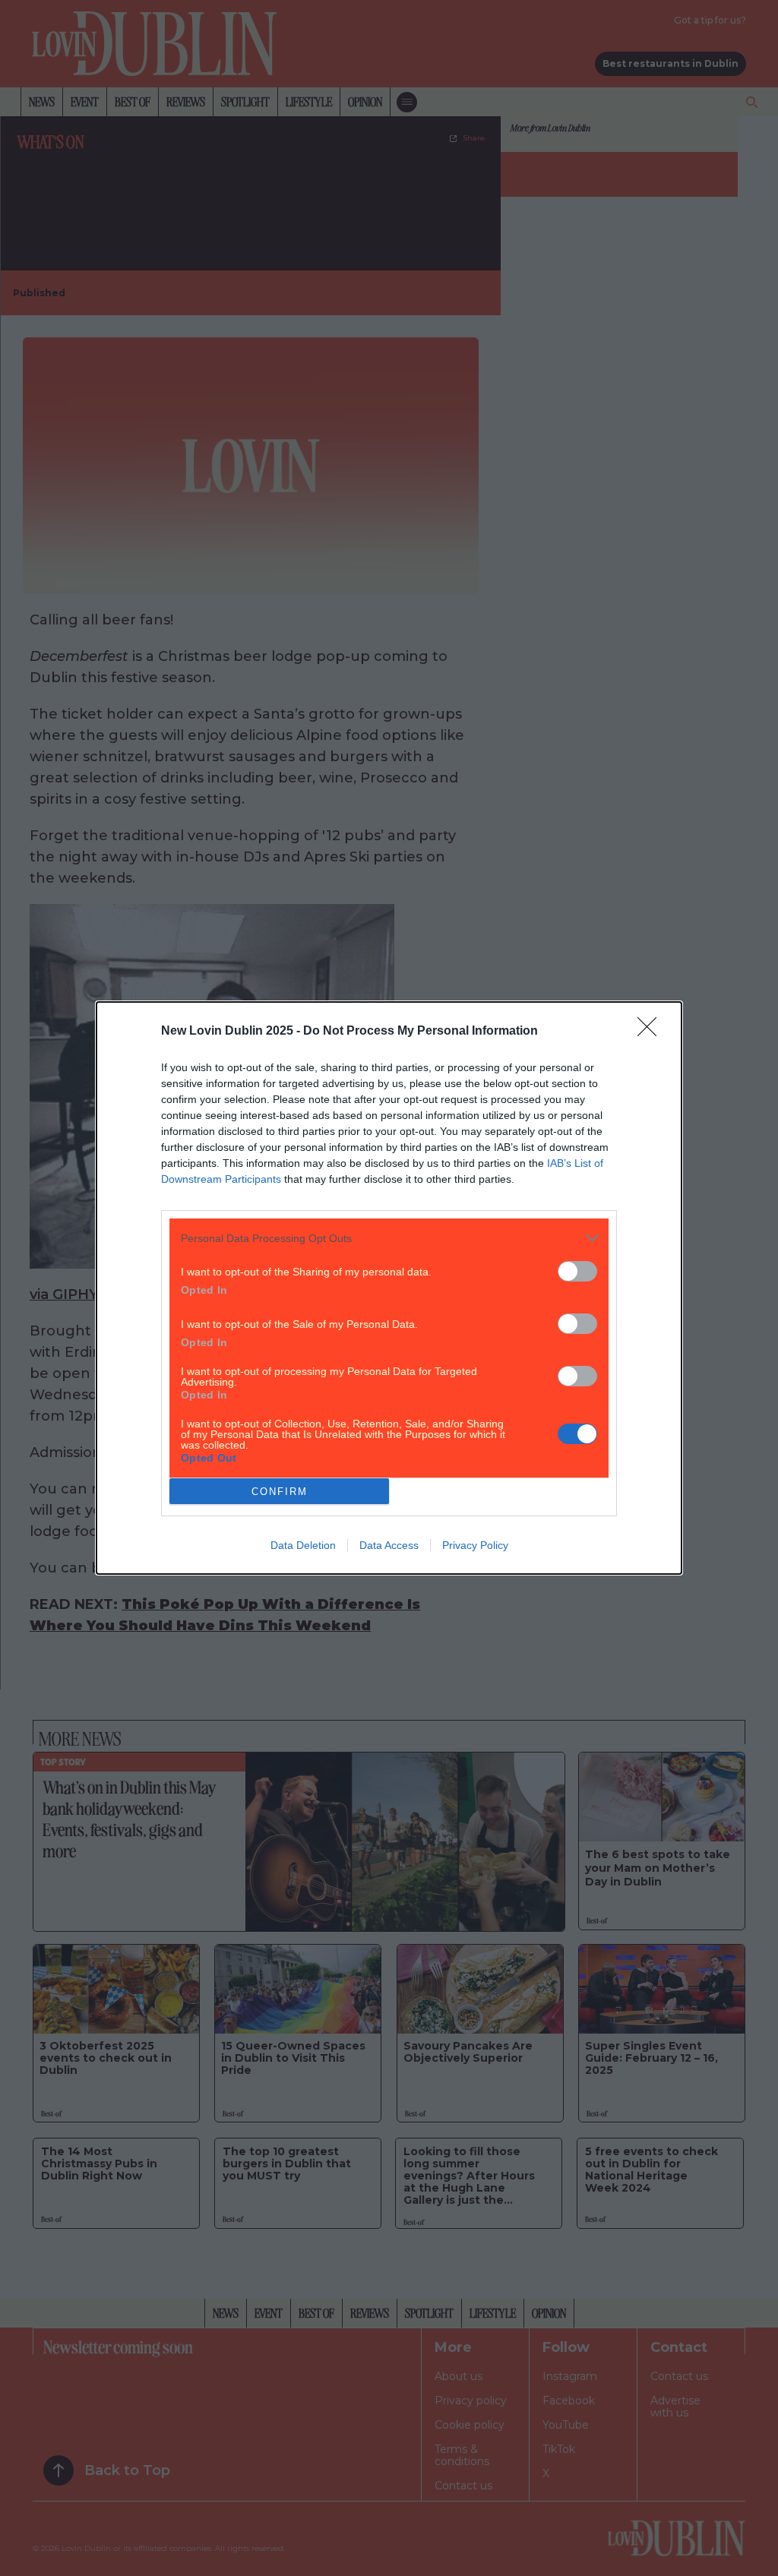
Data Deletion (303, 1545)
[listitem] (389, 1238)
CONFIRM (280, 1492)
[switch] (577, 1271)
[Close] (652, 1032)
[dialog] (389, 1288)
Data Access (389, 1545)
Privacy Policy (475, 1545)
